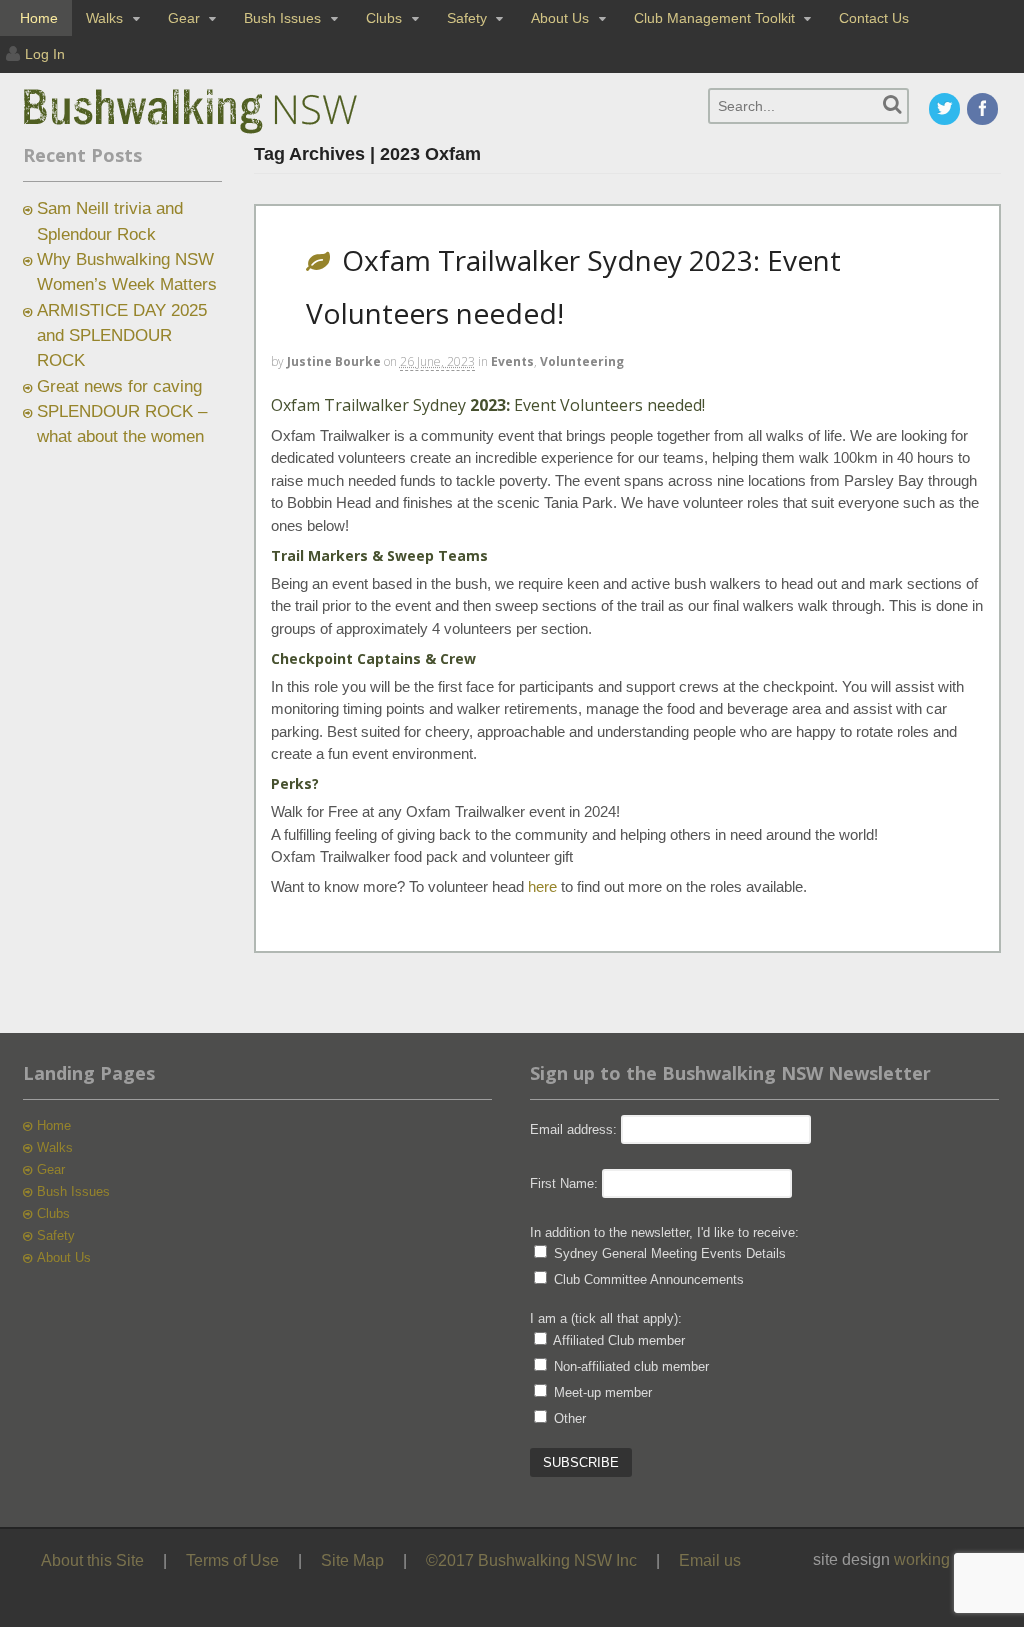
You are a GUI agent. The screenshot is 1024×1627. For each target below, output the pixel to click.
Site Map (352, 1560)
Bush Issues (282, 18)
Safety (467, 18)
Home (39, 18)
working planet (946, 1559)
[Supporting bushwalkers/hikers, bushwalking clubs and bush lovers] (223, 134)
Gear (184, 18)
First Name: (564, 1183)
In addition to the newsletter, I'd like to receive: (664, 1232)
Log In (45, 54)
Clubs (384, 18)
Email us (710, 1560)
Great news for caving (119, 386)
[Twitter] (946, 110)
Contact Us (874, 18)
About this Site (92, 1560)
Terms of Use (232, 1560)
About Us (560, 18)
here (542, 886)
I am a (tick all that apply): (606, 1318)
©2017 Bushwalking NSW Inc (531, 1560)
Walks (104, 18)
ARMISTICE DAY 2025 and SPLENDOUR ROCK (122, 336)
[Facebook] (984, 110)
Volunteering (582, 361)
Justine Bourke (334, 361)
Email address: (575, 1129)
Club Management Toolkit (714, 18)
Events (512, 361)
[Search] (892, 104)
